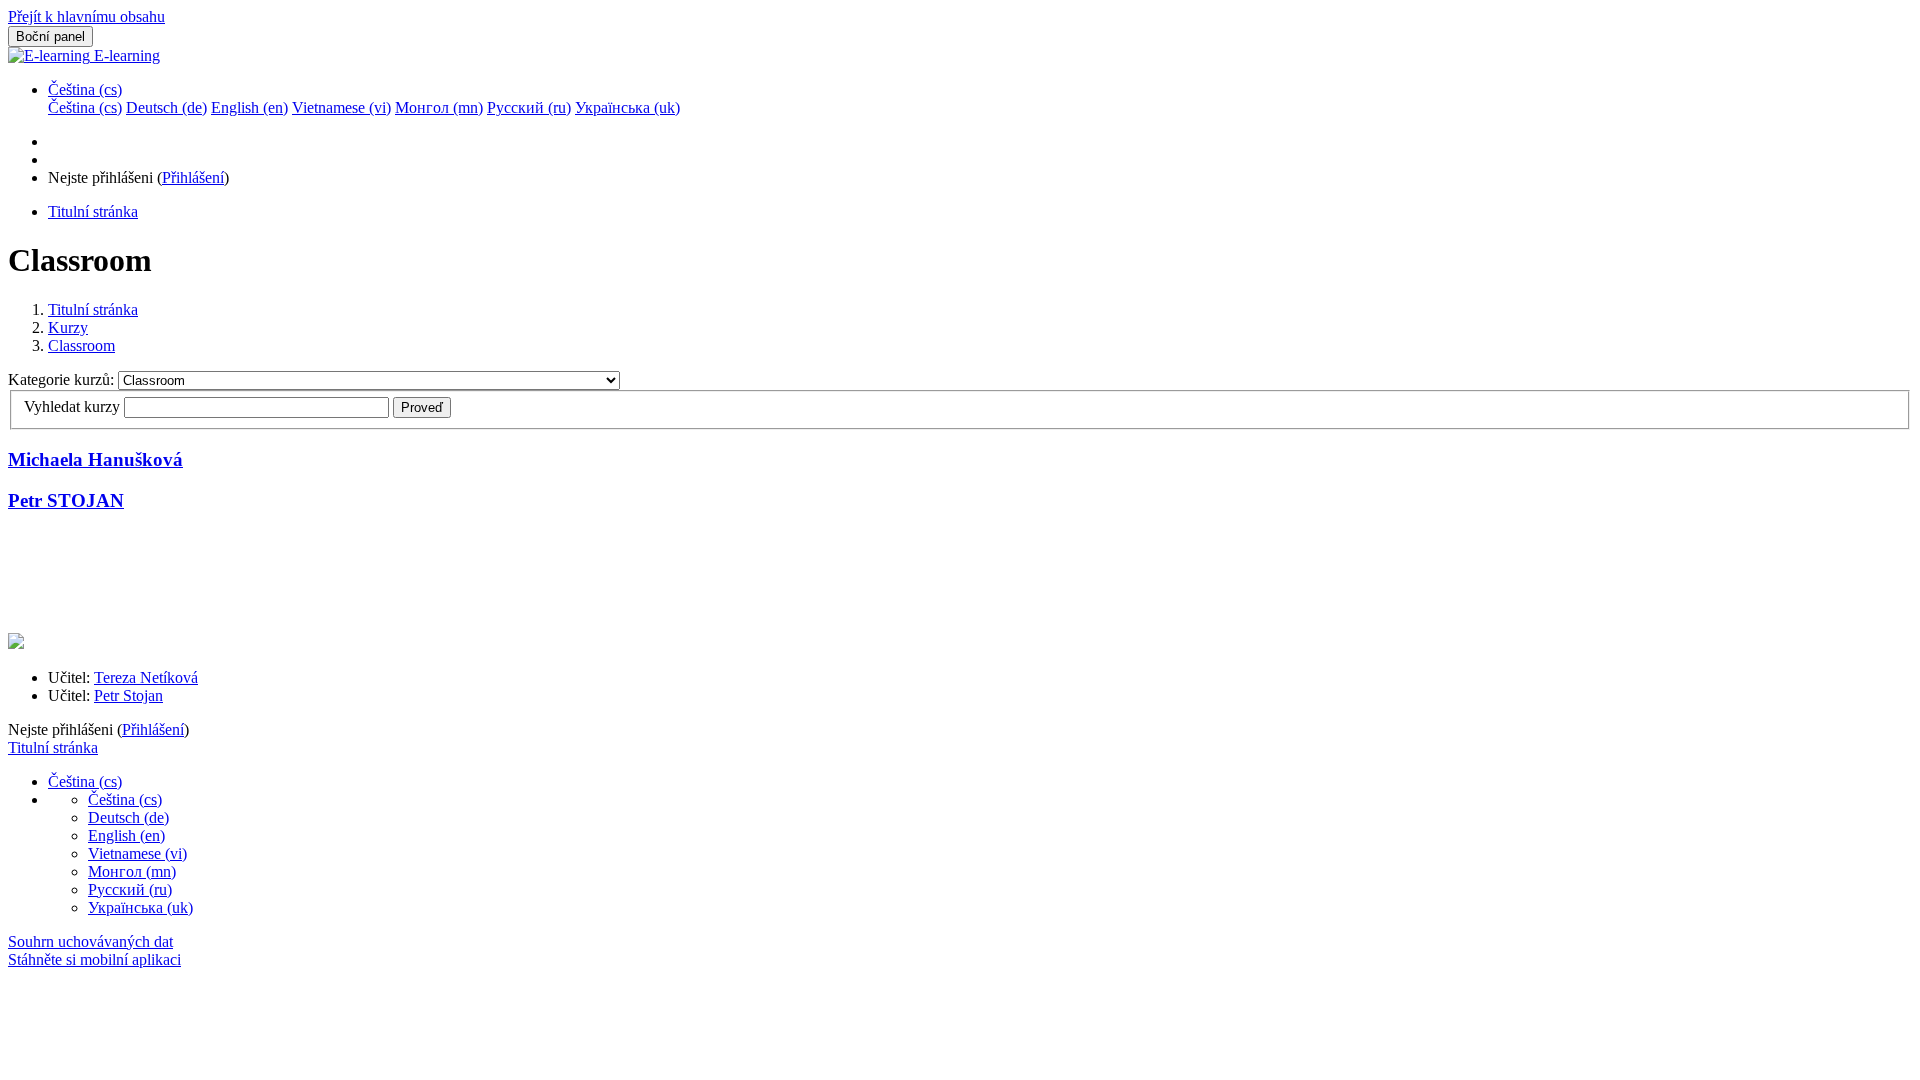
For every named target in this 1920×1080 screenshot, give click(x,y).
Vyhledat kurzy (72, 406)
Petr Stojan (128, 695)
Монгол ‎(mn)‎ (132, 871)
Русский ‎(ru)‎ (130, 889)
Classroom (81, 345)
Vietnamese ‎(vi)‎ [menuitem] (341, 107)
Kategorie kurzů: (63, 379)
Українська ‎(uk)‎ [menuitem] (627, 107)
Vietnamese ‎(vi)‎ (137, 853)
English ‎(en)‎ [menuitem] (249, 107)
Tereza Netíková (146, 677)
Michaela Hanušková (95, 459)
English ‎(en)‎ (126, 835)
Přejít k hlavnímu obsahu (86, 16)
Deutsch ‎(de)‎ (128, 817)
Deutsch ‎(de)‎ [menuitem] (166, 107)
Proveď (422, 407)
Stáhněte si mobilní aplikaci (94, 959)
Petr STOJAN (66, 500)
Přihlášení (193, 177)
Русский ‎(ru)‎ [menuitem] (529, 107)
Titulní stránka (93, 309)
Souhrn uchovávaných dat (90, 941)
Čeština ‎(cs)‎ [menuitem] (85, 107)
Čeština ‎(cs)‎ (85, 89)
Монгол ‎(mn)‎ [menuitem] (439, 107)
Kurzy (68, 327)
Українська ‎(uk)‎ (140, 907)
